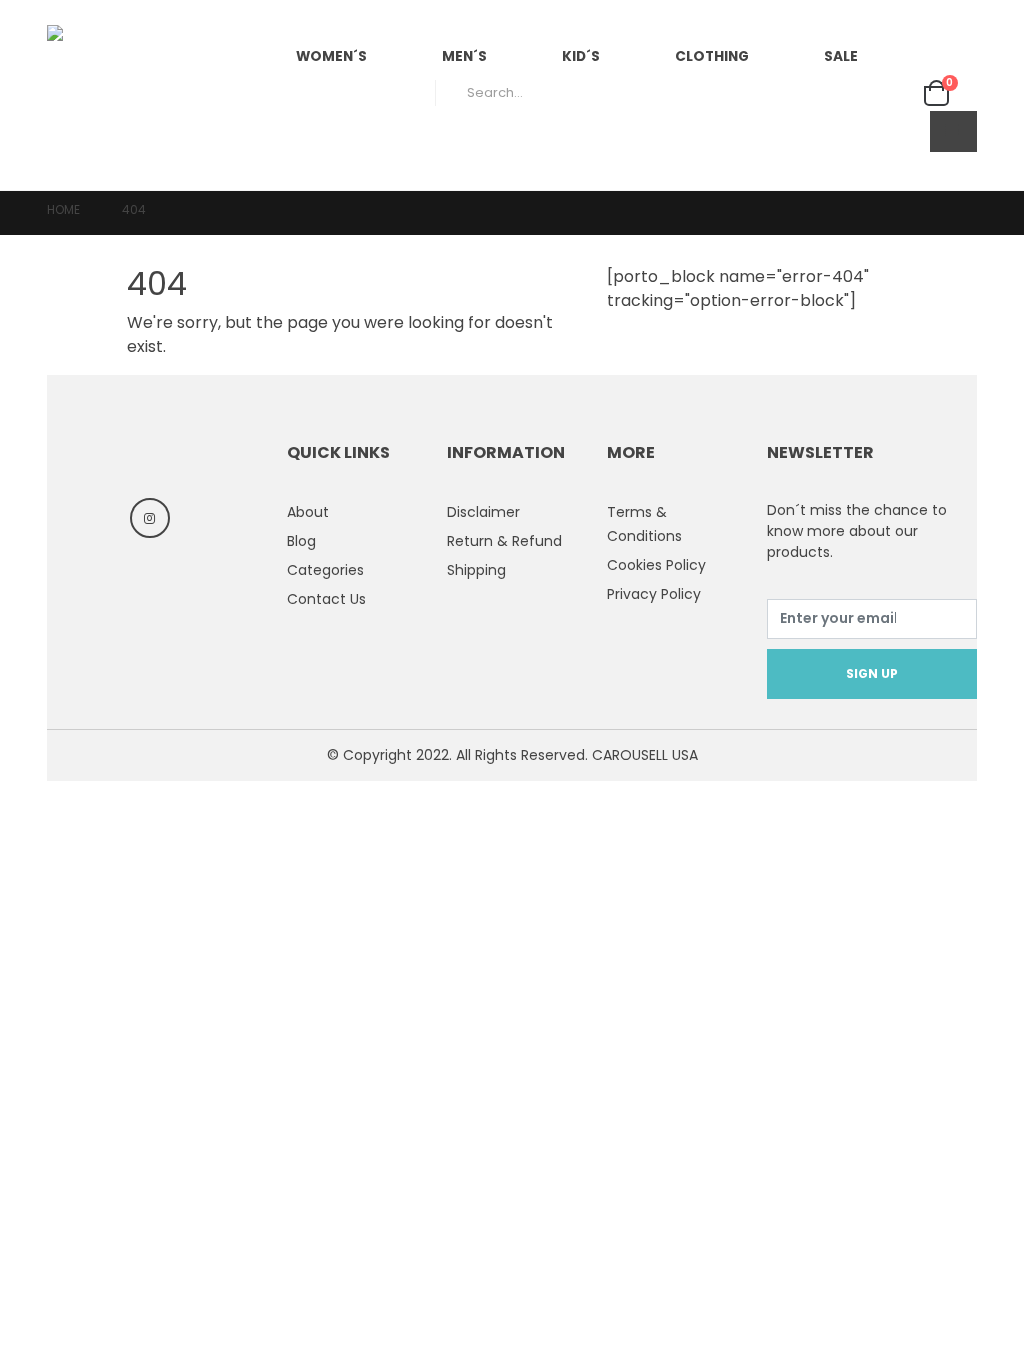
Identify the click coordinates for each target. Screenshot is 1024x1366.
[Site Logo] (147, 95)
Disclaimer (483, 512)
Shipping (476, 570)
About (308, 512)
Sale (841, 56)
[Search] (888, 93)
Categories (325, 570)
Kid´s (581, 56)
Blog (301, 541)
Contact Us (326, 599)
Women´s (331, 56)
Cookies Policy (656, 565)
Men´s (464, 56)
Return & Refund (504, 541)
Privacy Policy (654, 594)
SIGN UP (872, 673)
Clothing (712, 56)
